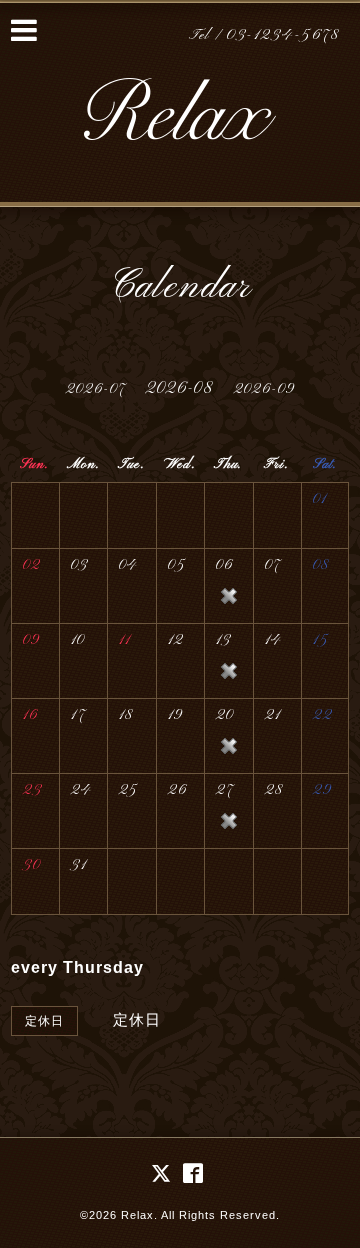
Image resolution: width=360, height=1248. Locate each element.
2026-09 (264, 389)
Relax (137, 1215)
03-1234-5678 (282, 35)
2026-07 (95, 389)
